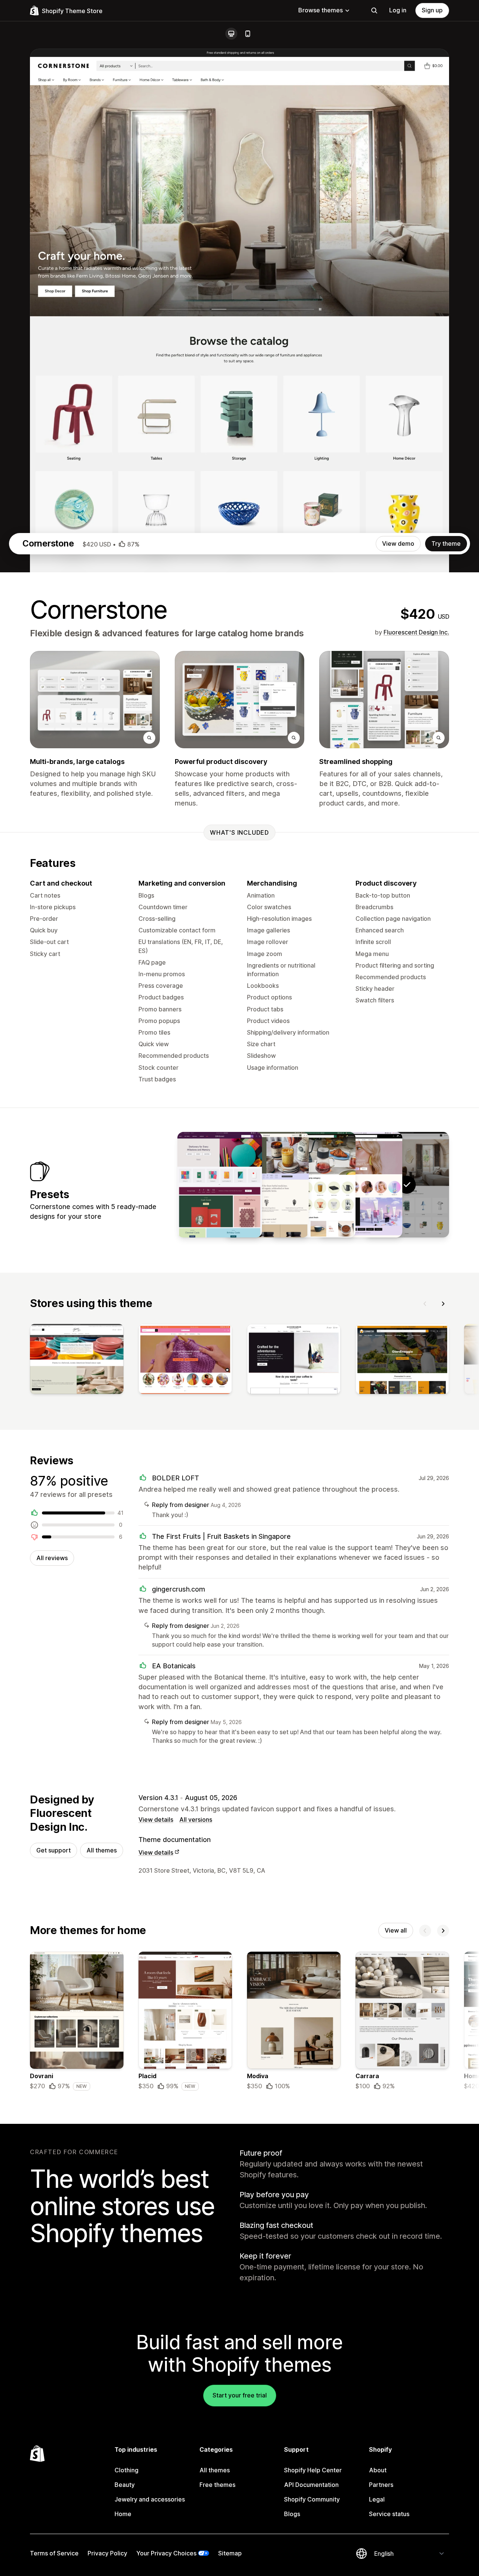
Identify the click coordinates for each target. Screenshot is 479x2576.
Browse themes (321, 10)
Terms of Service (54, 2553)
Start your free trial (240, 2395)
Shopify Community (312, 2499)
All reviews (52, 1558)
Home (123, 2514)
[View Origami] (220, 1185)
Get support (54, 1850)
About (378, 2470)
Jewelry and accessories (150, 2499)
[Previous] (425, 1304)
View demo (398, 543)
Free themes (217, 2485)
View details (156, 1820)
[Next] (443, 1304)
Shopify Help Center (313, 2470)
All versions (196, 1820)
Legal (377, 2499)
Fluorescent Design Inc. (416, 632)
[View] (77, 1361)
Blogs (292, 2514)
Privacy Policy (107, 2553)
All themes (102, 1850)
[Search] (374, 10)
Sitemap (230, 2553)
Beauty (125, 2485)
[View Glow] (360, 1185)
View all (396, 1930)
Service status (389, 2514)
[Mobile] (248, 34)
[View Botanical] (266, 1185)
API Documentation (311, 2485)
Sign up (432, 10)
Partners (381, 2485)
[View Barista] (313, 1185)
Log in (398, 10)
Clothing (126, 2470)
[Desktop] (231, 34)
